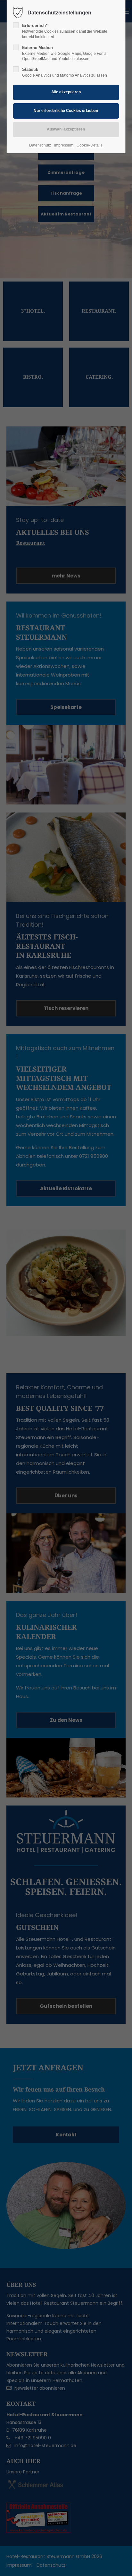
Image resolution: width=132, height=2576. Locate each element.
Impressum (64, 145)
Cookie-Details (90, 145)
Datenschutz (40, 145)
